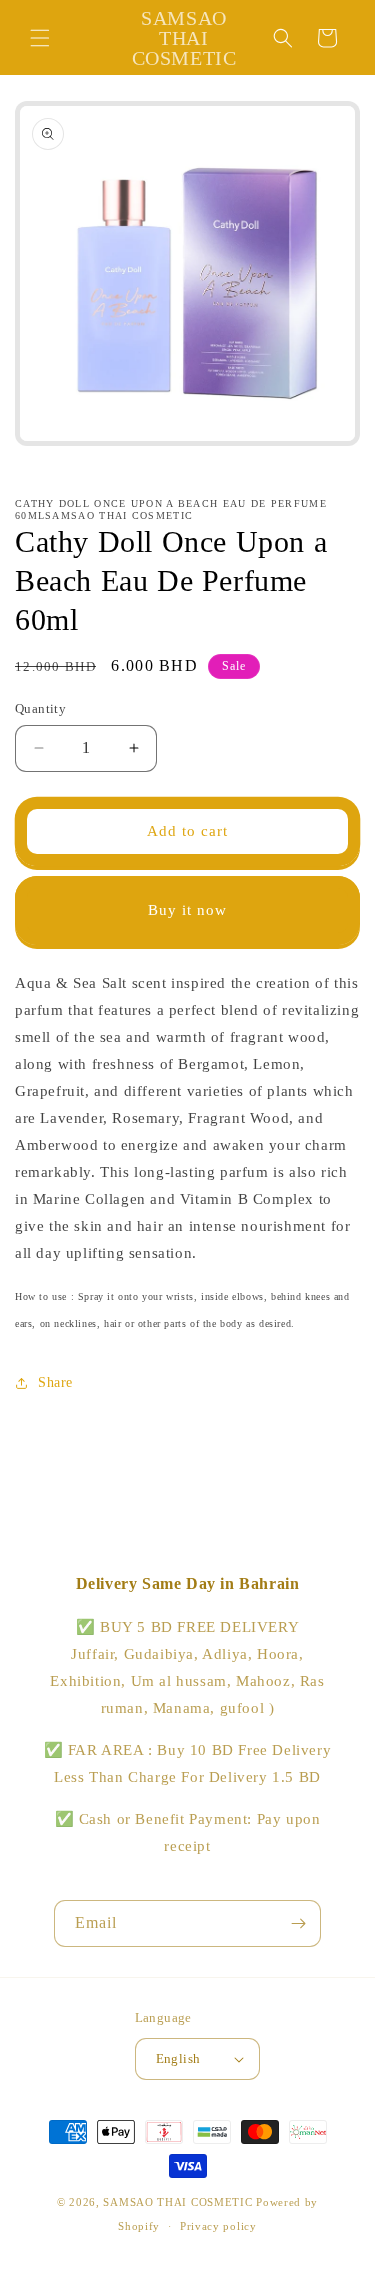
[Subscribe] (298, 1923)
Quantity (40, 708)
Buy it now (187, 910)
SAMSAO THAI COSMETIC (179, 2202)
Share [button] (55, 1382)
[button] (40, 38)
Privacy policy (218, 2226)
